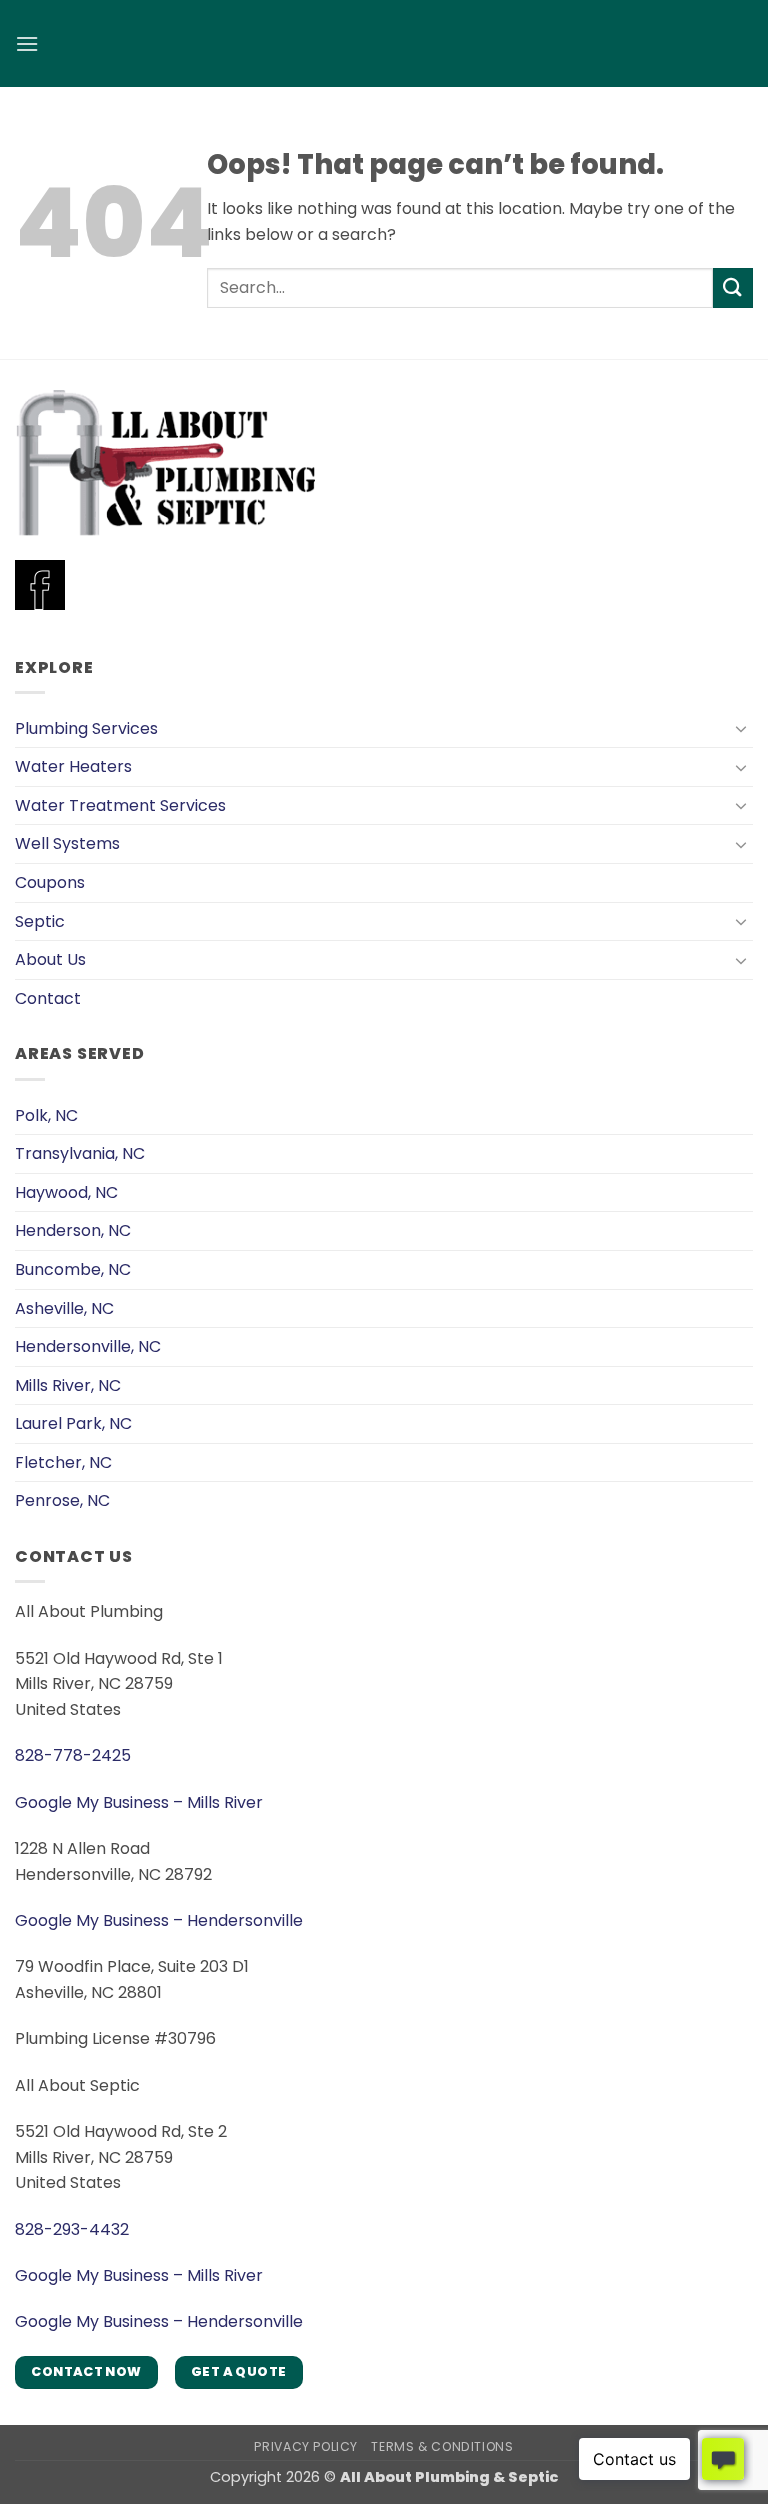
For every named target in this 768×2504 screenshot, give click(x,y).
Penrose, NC (62, 1500)
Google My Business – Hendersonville (159, 1920)
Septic (40, 921)
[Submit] (733, 287)
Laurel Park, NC (73, 1423)
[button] (27, 43)
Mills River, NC (68, 1385)
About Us (50, 959)
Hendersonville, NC (88, 1346)
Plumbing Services (86, 728)
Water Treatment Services (120, 805)
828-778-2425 (73, 1755)
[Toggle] (741, 728)
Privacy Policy (306, 2446)
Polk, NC (46, 1115)
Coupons (50, 882)
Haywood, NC (66, 1192)
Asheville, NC (64, 1308)
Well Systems (67, 843)
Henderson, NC (73, 1230)
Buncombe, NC (73, 1269)
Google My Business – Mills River (139, 1802)
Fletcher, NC (63, 1462)
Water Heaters (73, 766)
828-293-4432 (72, 2229)
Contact (48, 998)
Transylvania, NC (80, 1153)
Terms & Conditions (442, 2446)
